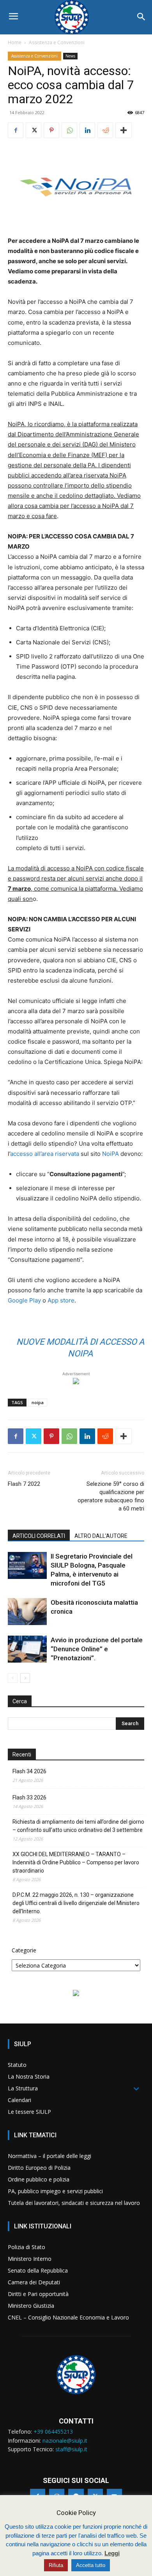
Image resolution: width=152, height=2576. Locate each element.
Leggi (112, 2553)
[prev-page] (13, 1678)
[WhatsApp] (69, 130)
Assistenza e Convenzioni (57, 42)
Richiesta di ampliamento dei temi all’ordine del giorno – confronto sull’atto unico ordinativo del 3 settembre (78, 1826)
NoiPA (110, 1154)
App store (61, 1300)
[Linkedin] (87, 130)
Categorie (24, 1950)
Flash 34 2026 (29, 1771)
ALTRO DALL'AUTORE (101, 1536)
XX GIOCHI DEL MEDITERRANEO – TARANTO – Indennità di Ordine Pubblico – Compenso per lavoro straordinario (76, 1862)
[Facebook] (16, 130)
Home (15, 42)
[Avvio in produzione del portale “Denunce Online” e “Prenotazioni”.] (27, 1649)
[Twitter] (34, 130)
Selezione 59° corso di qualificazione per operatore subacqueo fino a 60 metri (111, 1496)
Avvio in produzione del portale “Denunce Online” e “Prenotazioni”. (97, 1649)
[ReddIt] (105, 130)
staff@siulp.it (71, 2449)
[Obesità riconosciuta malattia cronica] (27, 1612)
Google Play (24, 1300)
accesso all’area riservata (45, 1154)
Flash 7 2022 (24, 1484)
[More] (124, 130)
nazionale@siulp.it (65, 2441)
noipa (38, 1402)
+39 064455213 (53, 2432)
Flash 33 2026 (29, 1797)
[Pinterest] (51, 130)
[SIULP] (76, 17)
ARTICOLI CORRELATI (39, 1536)
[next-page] (25, 1678)
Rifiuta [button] (56, 2565)
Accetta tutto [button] (91, 2565)
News (70, 56)
